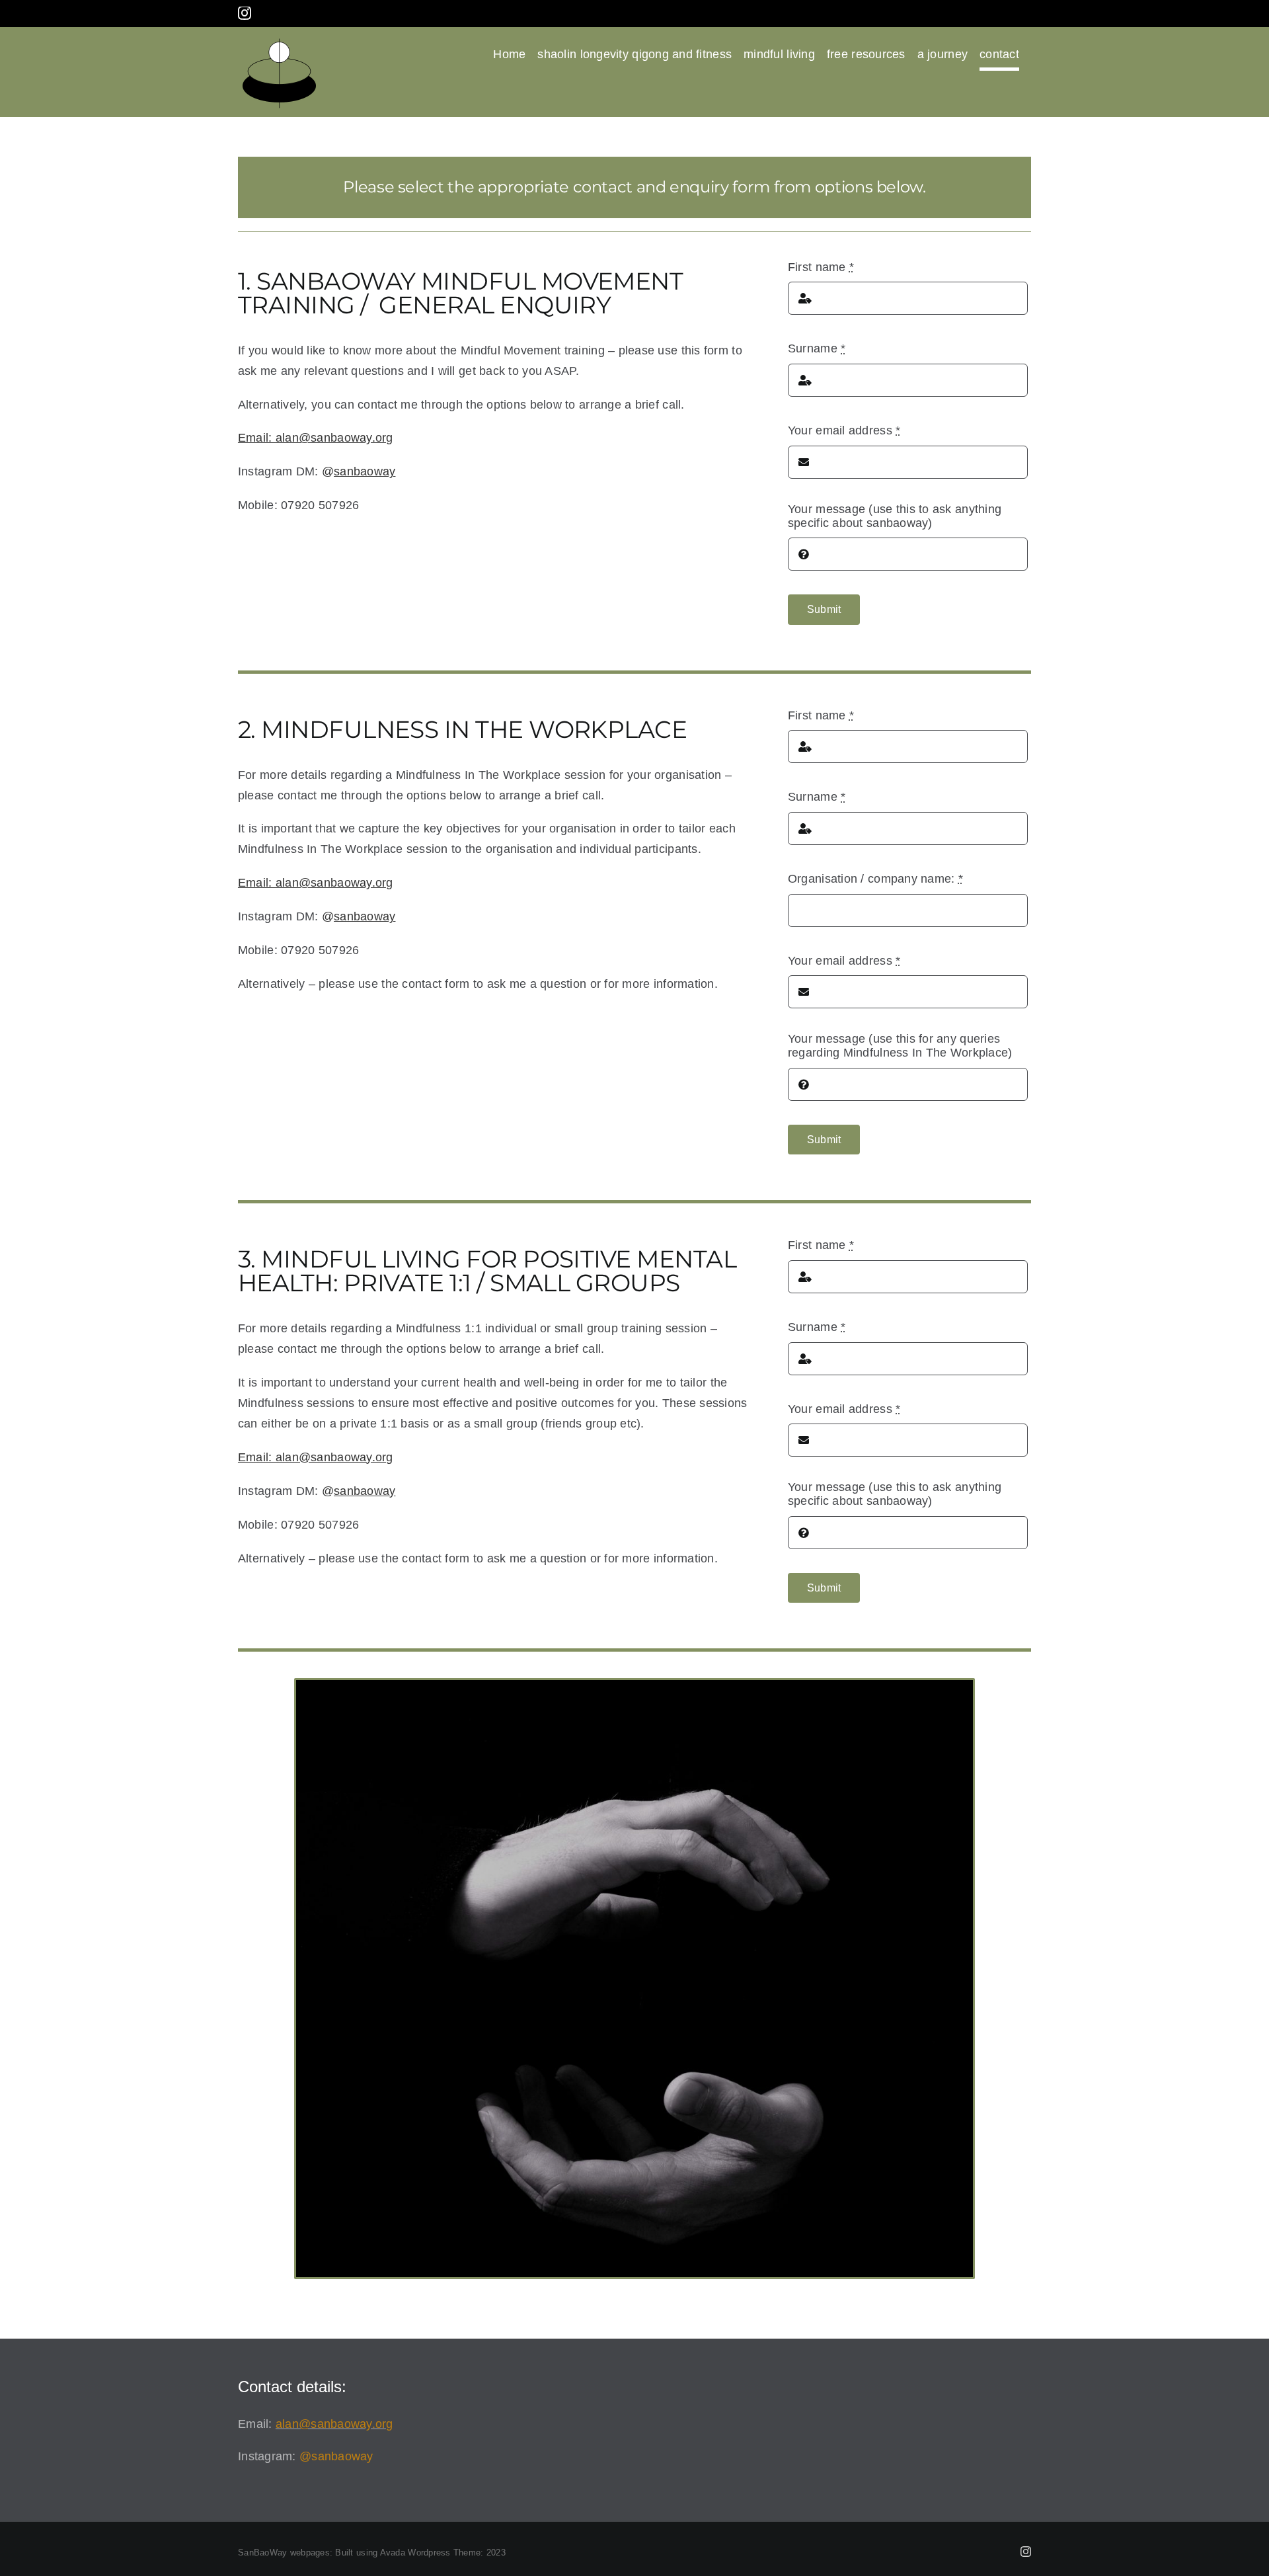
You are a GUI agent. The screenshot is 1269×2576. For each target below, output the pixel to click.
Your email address (844, 430)
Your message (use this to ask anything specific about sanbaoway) (895, 516)
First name (821, 267)
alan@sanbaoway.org (334, 2424)
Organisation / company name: (875, 879)
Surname (817, 348)
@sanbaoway (336, 2456)
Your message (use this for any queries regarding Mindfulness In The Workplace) (900, 1046)
